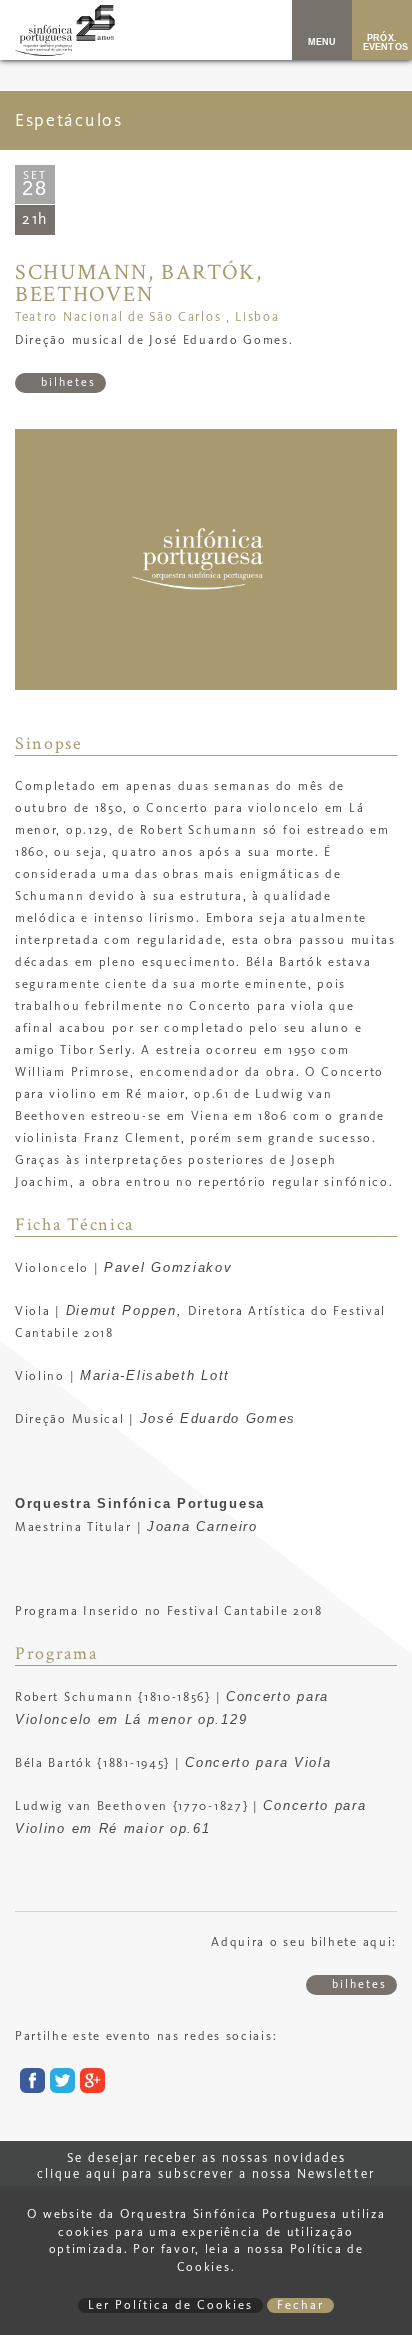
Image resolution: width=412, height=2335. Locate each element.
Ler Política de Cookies (170, 2305)
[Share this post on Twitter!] (60, 2084)
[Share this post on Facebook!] (30, 2084)
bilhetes (66, 383)
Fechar (300, 2305)
